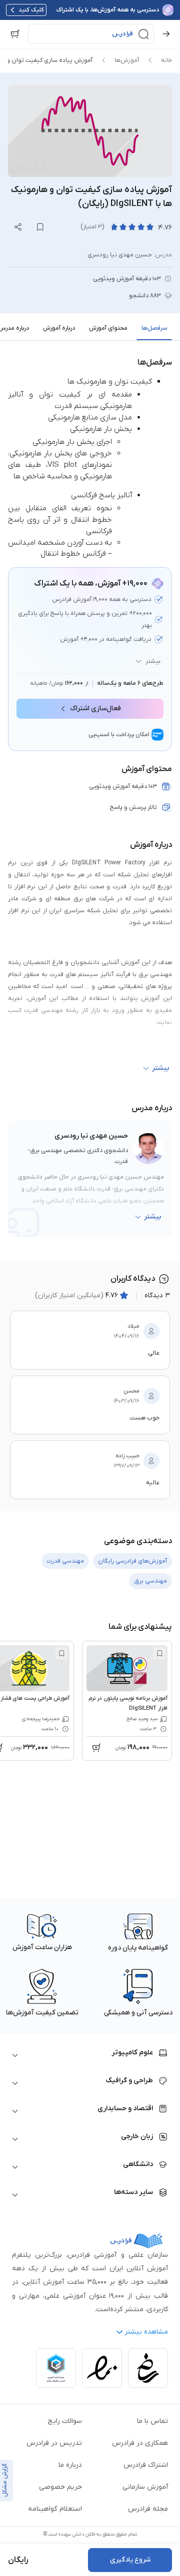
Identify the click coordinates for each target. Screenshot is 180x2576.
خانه (166, 60)
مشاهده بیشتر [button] (146, 2332)
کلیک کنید (31, 10)
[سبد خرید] (15, 34)
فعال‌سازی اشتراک (95, 708)
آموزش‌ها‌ (127, 60)
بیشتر (153, 661)
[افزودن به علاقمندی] (159, 1653)
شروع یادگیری (130, 2560)
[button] (91, 34)
